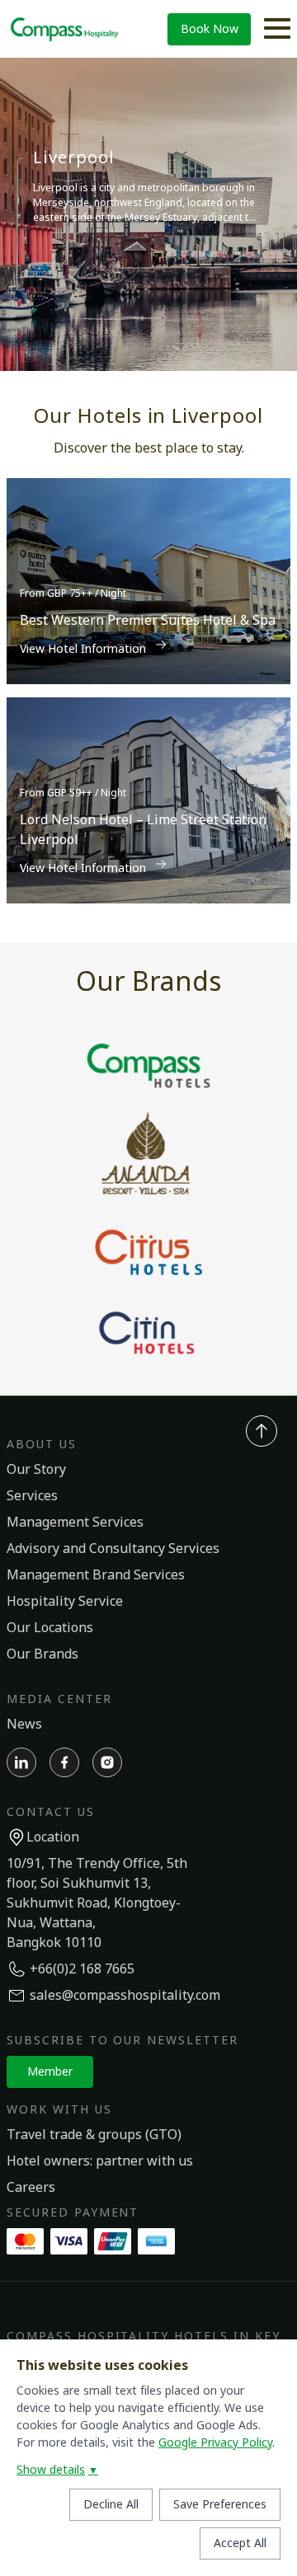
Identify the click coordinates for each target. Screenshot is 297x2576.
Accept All (240, 2543)
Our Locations (50, 1628)
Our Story (36, 1470)
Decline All (111, 2505)
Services (32, 1496)
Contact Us (51, 1812)
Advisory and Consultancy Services (113, 1549)
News (24, 1724)
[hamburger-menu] (277, 29)
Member (50, 2072)
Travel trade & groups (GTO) (94, 2135)
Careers (31, 2188)
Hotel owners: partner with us (100, 2161)
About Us (42, 1445)
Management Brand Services (96, 1575)
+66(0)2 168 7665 (82, 1969)
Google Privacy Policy (215, 2443)
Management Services (75, 1523)
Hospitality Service (65, 1602)
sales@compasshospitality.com (125, 1996)
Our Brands (42, 1654)
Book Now (210, 29)
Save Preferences (220, 2505)
